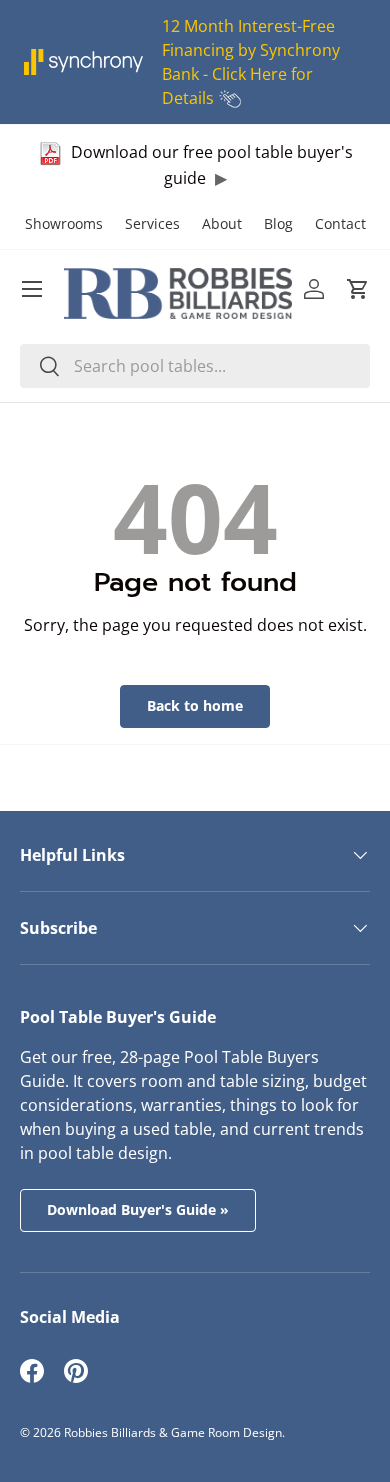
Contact (340, 223)
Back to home (195, 705)
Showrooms (64, 223)
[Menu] (32, 289)
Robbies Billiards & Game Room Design (173, 1432)
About (222, 223)
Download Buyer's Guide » (138, 1209)
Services (152, 223)
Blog (278, 223)
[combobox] (195, 366)
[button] (358, 289)
